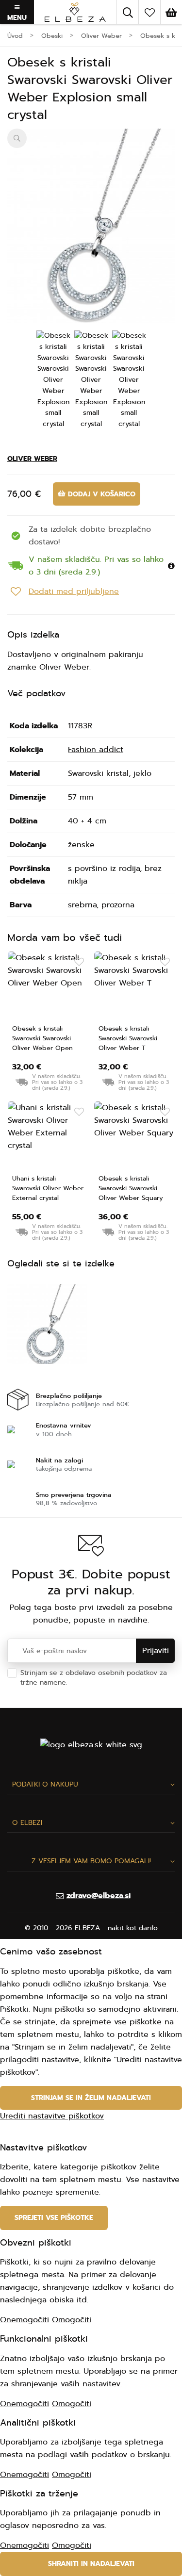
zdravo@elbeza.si (99, 1896)
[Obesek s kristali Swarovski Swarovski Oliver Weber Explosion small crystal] (91, 236)
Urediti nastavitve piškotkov (52, 2116)
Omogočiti (72, 2320)
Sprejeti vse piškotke (54, 2218)
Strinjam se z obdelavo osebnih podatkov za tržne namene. (94, 1678)
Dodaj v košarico (100, 494)
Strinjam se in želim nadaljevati (91, 2098)
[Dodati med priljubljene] (79, 962)
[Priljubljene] (149, 12)
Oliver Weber (32, 459)
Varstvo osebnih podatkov (113, 1682)
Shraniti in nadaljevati (91, 2564)
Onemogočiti (25, 2320)
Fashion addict (96, 750)
